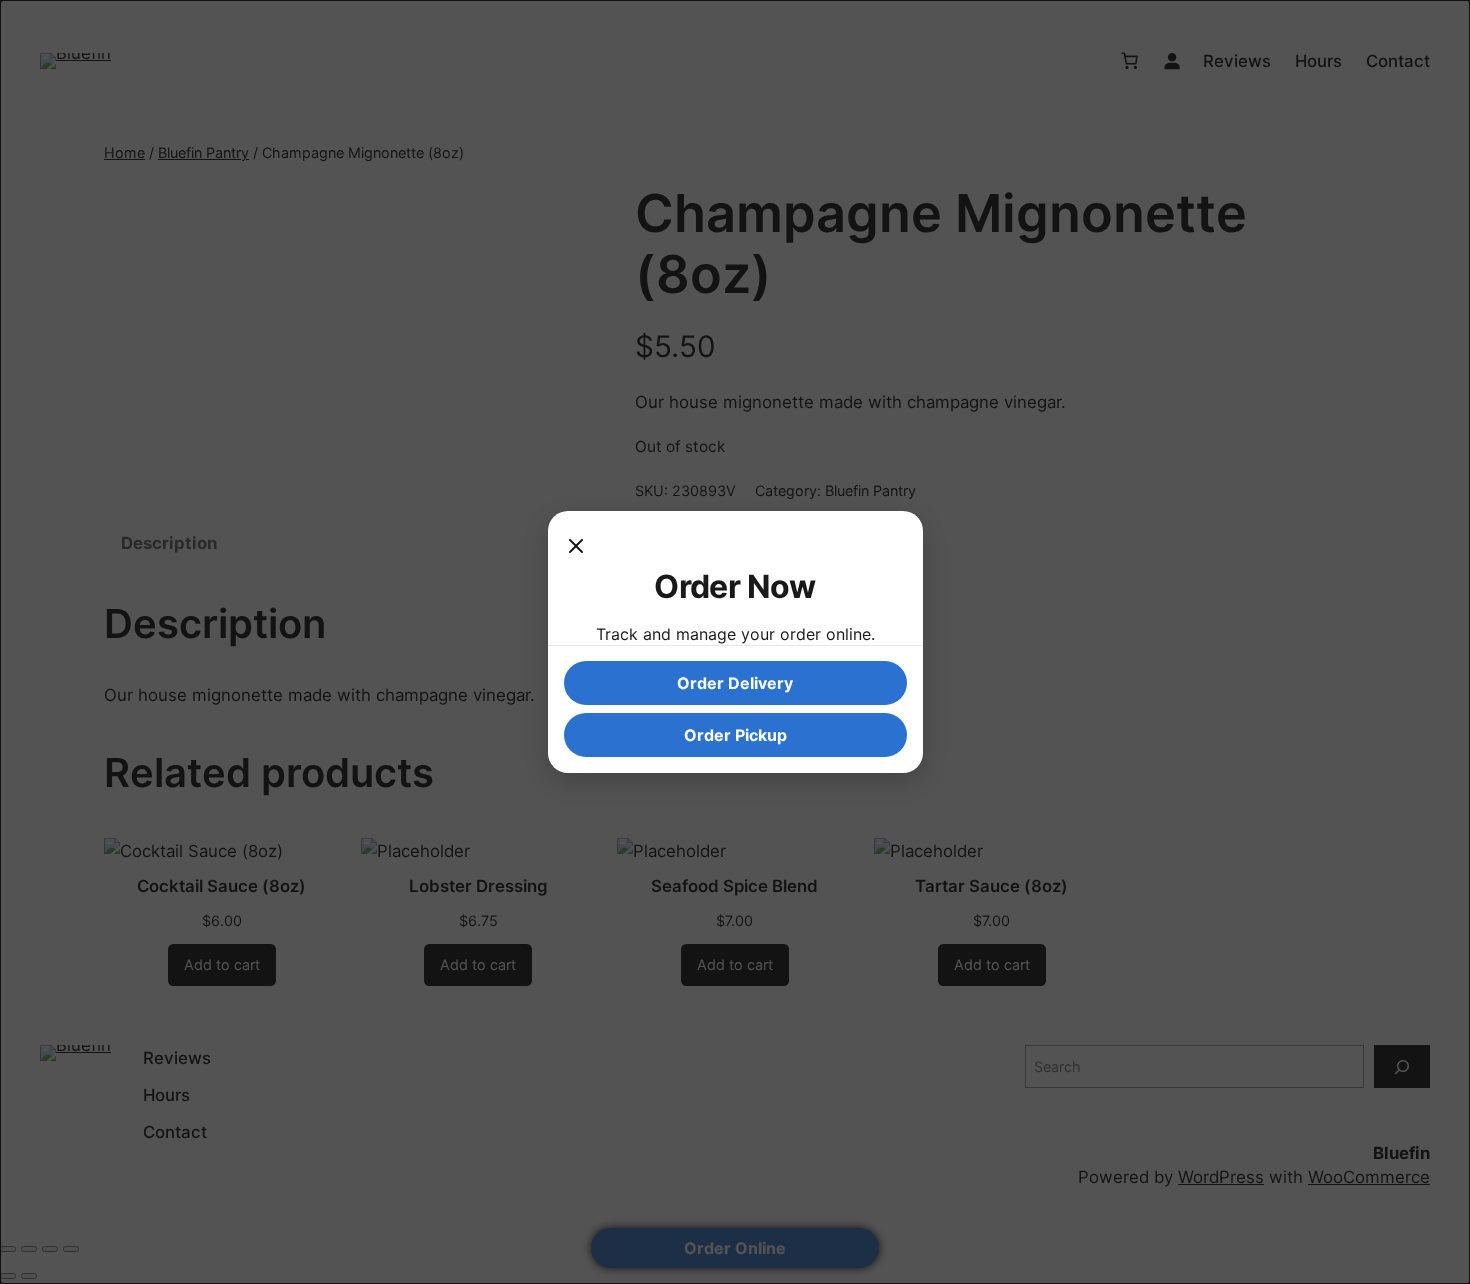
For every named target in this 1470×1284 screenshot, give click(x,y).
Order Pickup (735, 735)
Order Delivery (735, 683)
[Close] (576, 547)
